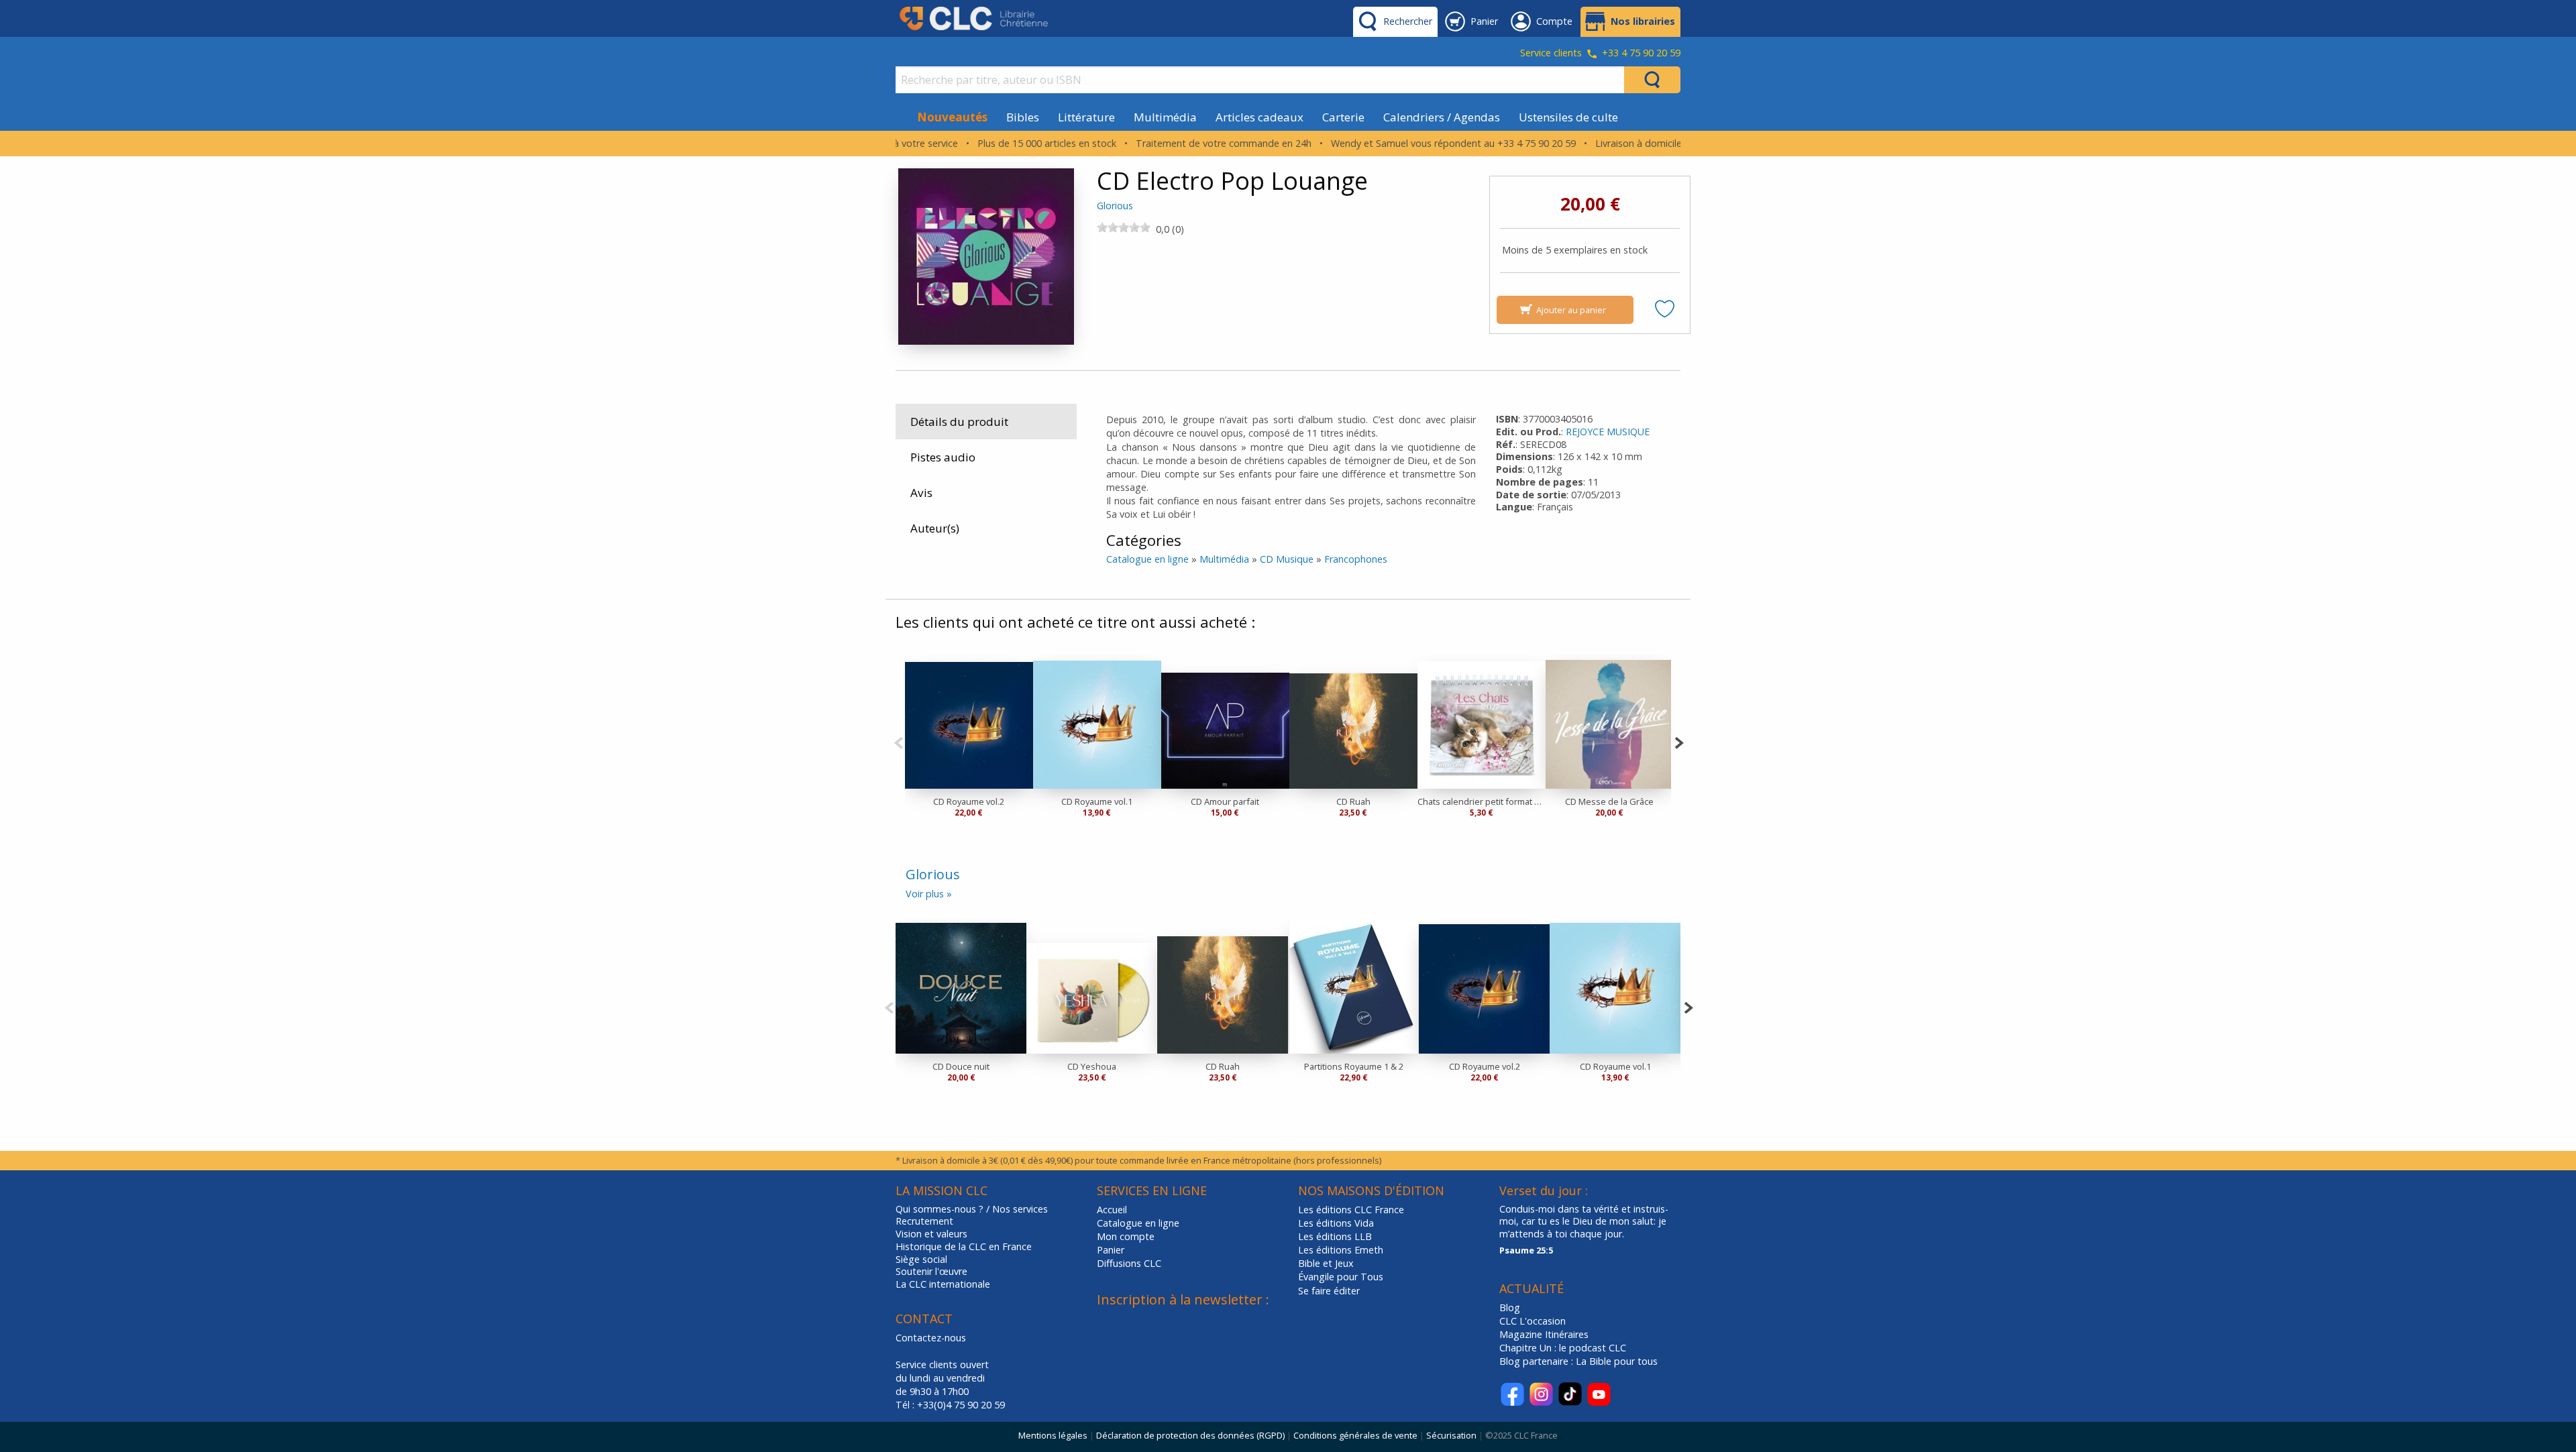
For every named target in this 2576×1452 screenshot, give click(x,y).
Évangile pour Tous (1341, 1277)
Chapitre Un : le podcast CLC (1563, 1348)
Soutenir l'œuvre (931, 1272)
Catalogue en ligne (1147, 559)
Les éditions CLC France (1351, 1210)
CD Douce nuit (961, 1066)
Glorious (1115, 206)
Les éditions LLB (1335, 1236)
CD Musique (1287, 559)
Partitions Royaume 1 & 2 (1354, 1066)
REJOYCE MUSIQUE (1608, 432)
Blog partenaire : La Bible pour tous (1580, 1361)
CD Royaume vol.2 (969, 801)
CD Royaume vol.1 (1097, 801)
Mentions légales (1053, 1435)
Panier (1111, 1250)
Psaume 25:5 (1526, 1250)
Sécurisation (1451, 1435)
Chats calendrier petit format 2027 (1482, 801)
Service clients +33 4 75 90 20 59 (1600, 54)
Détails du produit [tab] (959, 422)
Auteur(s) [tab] (935, 528)
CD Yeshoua (1092, 1066)
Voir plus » (929, 894)
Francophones (1356, 559)
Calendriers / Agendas (1442, 117)
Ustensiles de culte (1568, 117)
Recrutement (924, 1221)
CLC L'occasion (1533, 1321)
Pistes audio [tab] (943, 457)
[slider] (1124, 227)
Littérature (1086, 117)
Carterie (1343, 117)
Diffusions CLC (1129, 1263)
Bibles (1023, 117)
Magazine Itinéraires (1544, 1334)
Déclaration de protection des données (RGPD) (1190, 1435)
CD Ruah (1353, 801)
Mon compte (1126, 1236)
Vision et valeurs (931, 1234)
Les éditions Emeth (1341, 1250)
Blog (1510, 1307)
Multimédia (1165, 117)
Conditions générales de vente (1355, 1435)
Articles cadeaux (1259, 117)
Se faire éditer (1329, 1291)
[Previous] (899, 741)
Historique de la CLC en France (964, 1247)
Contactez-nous (931, 1338)
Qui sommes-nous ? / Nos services (972, 1209)
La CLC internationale (943, 1284)
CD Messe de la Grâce (1609, 801)
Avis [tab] (921, 493)
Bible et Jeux (1326, 1263)
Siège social (921, 1260)
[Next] (1679, 741)
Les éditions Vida (1336, 1223)
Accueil (1112, 1210)
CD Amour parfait (1225, 801)
